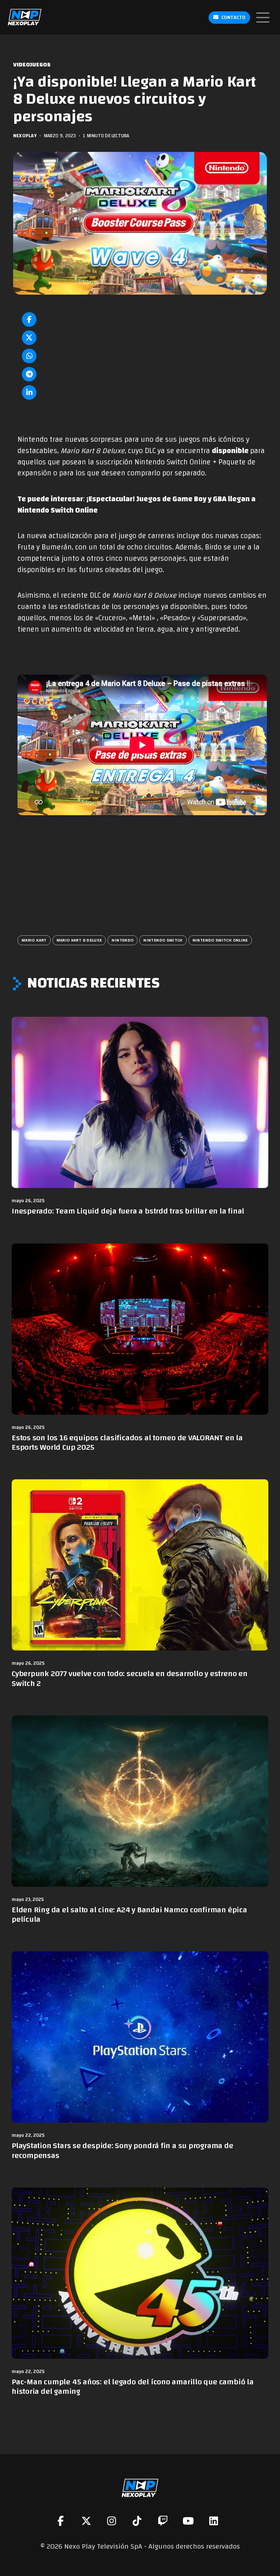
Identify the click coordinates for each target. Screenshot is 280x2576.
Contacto (233, 18)
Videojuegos (32, 65)
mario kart (34, 940)
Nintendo (122, 940)
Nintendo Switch (163, 940)
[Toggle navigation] (263, 18)
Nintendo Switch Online (220, 940)
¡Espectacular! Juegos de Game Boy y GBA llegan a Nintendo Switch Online (137, 505)
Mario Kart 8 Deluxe (79, 940)
